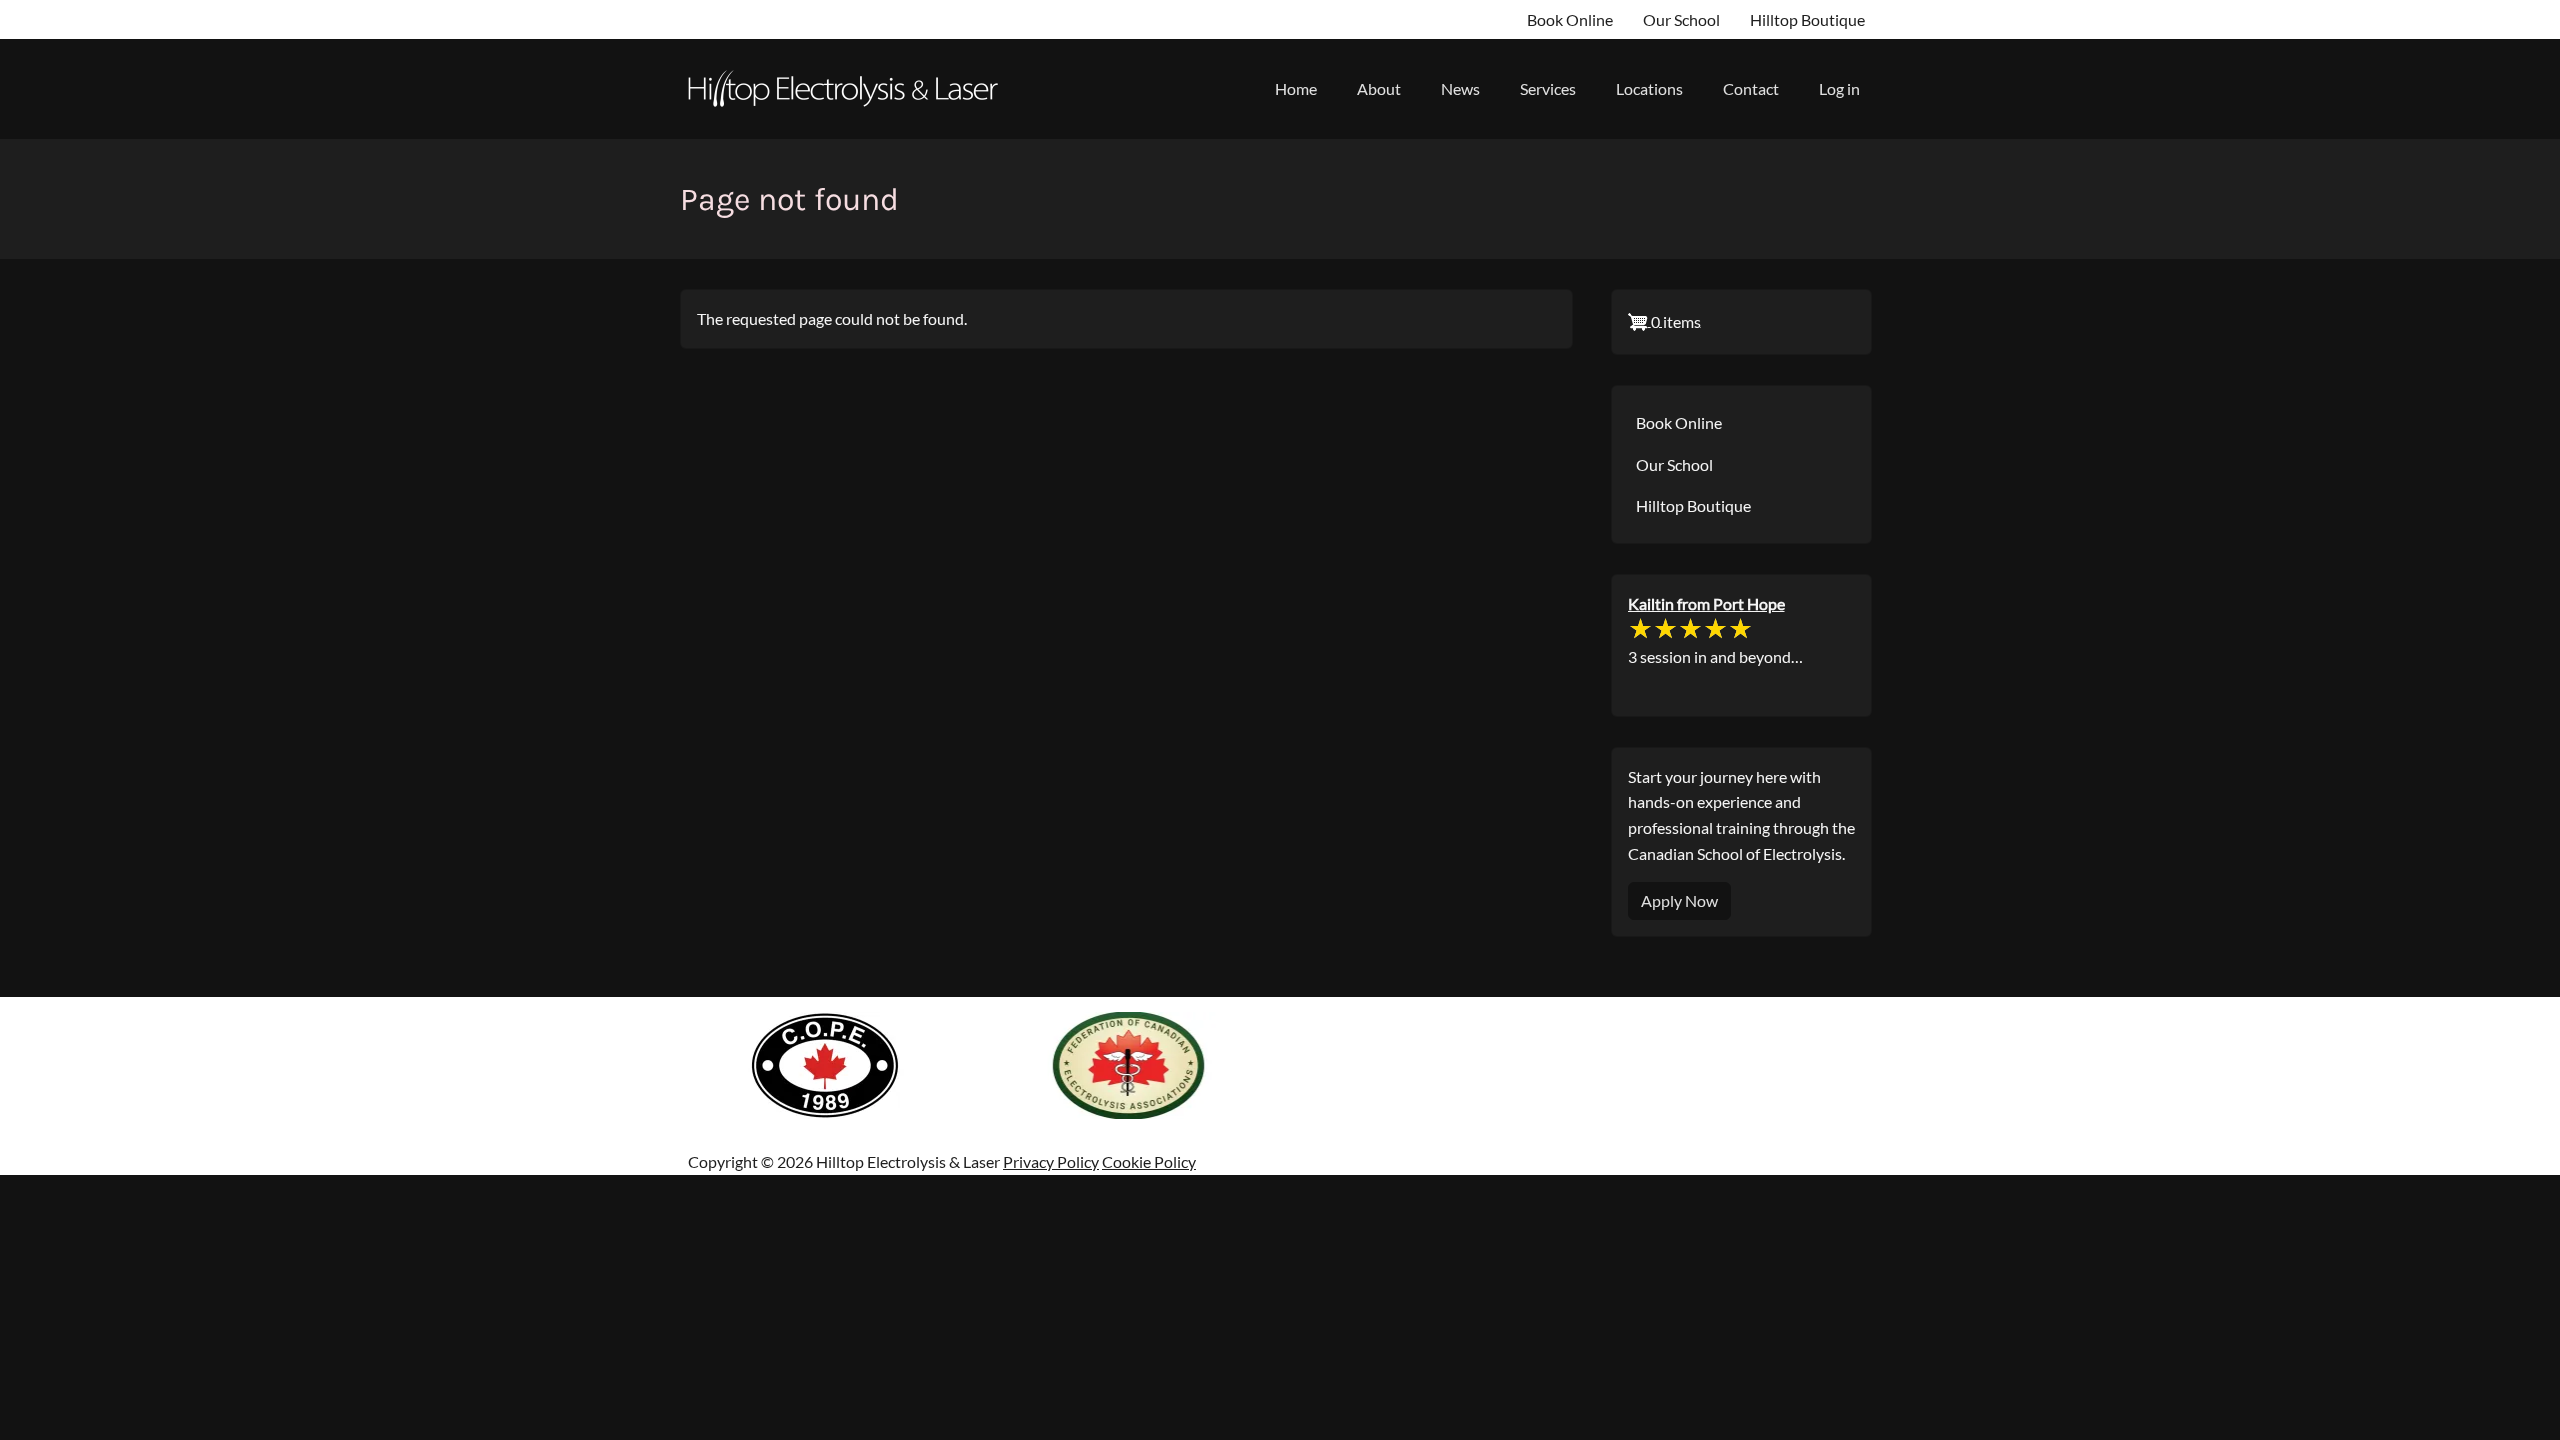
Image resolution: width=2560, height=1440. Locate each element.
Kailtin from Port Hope (1706, 603)
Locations (1649, 88)
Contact (1751, 88)
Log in (1839, 88)
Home (1296, 88)
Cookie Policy (1149, 1161)
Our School (1681, 19)
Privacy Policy (1051, 1161)
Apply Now (1679, 900)
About (1379, 88)
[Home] (850, 89)
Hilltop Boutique (1807, 19)
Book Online (1570, 19)
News (1460, 88)
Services (1548, 88)
